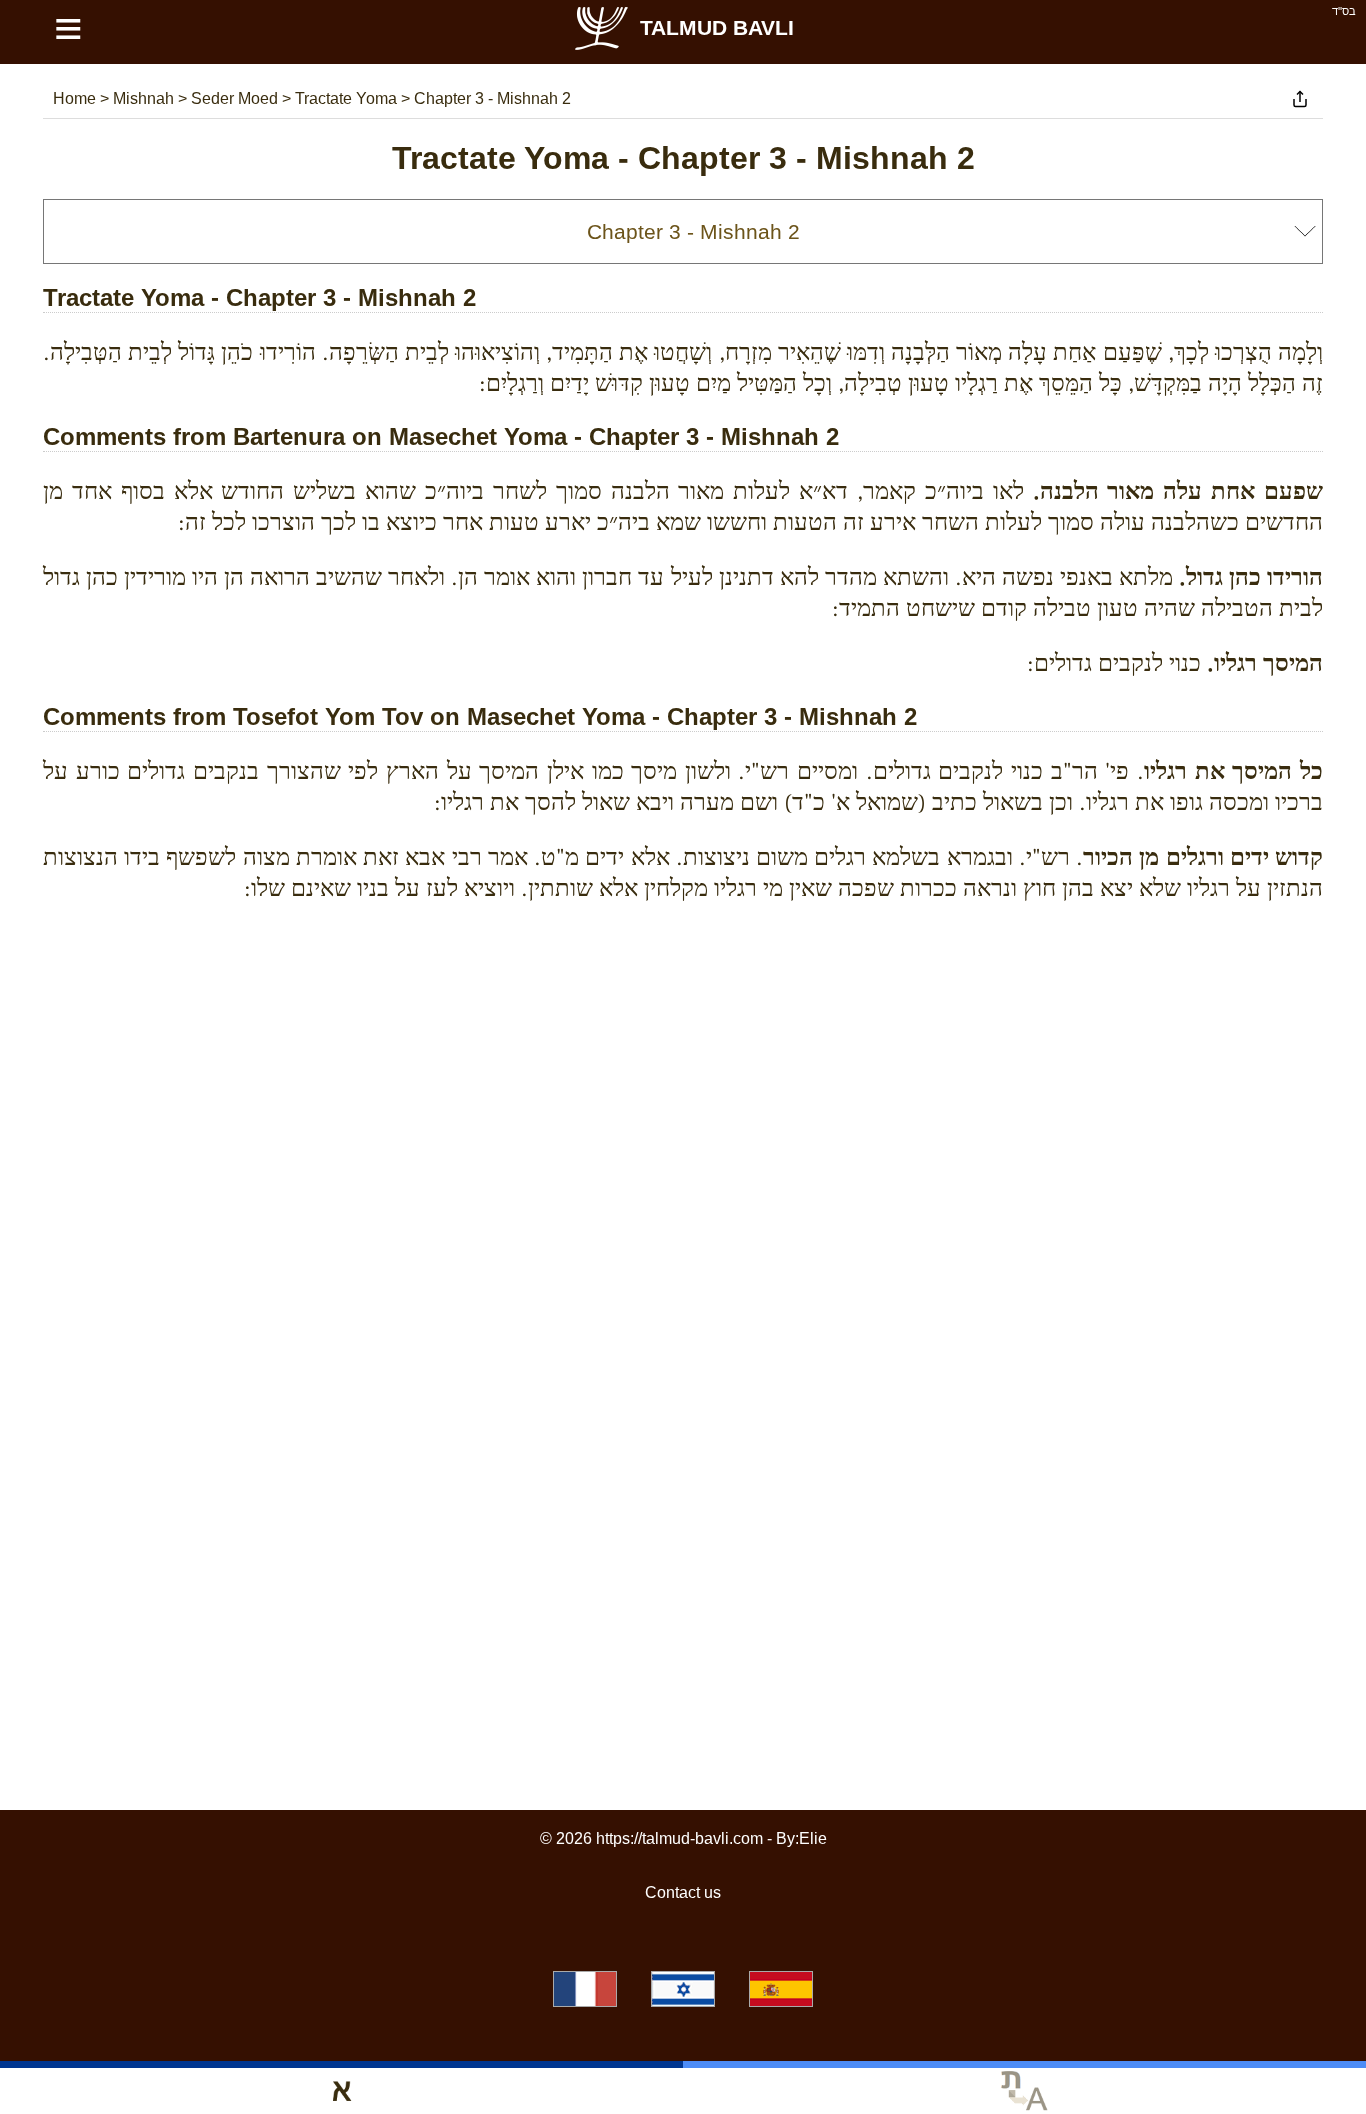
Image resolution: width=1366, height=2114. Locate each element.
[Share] (1300, 99)
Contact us (683, 1892)
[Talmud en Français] (585, 1989)
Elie (813, 1838)
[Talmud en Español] (781, 1989)
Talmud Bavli (717, 27)
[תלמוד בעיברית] (683, 1989)
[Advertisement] (683, 1009)
